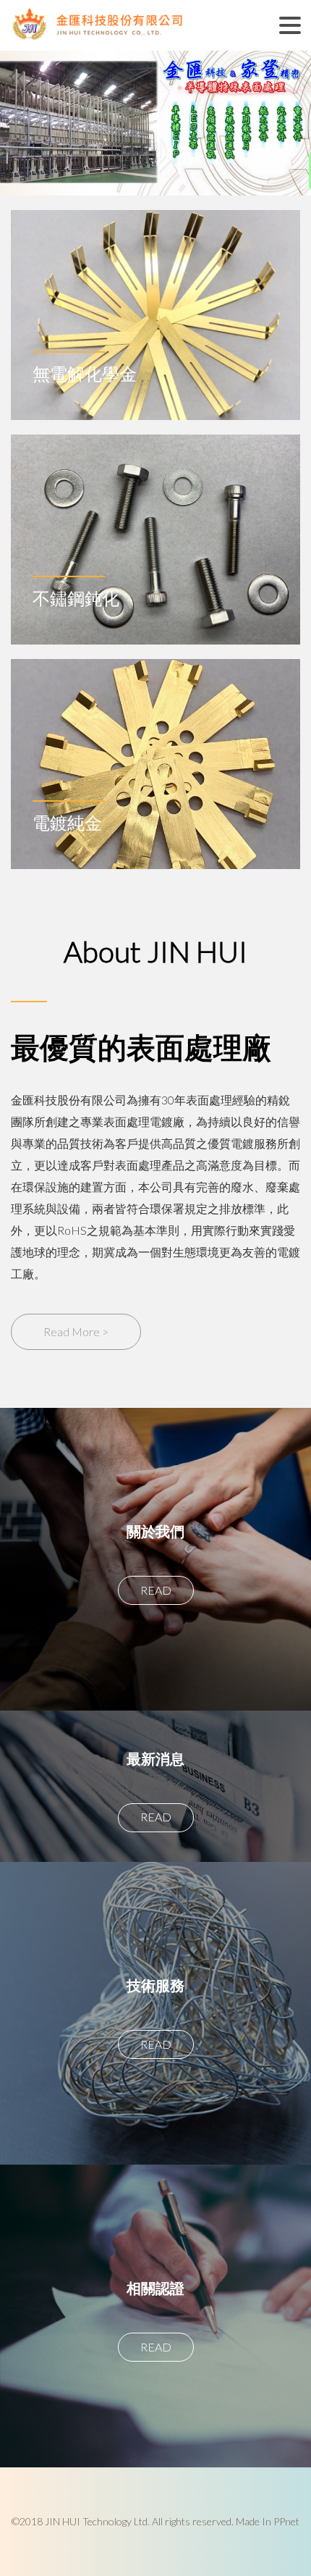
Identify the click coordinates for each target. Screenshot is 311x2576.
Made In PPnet (268, 2521)
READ (156, 1590)
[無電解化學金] (155, 242)
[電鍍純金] (155, 691)
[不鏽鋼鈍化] (155, 467)
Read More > (76, 1331)
